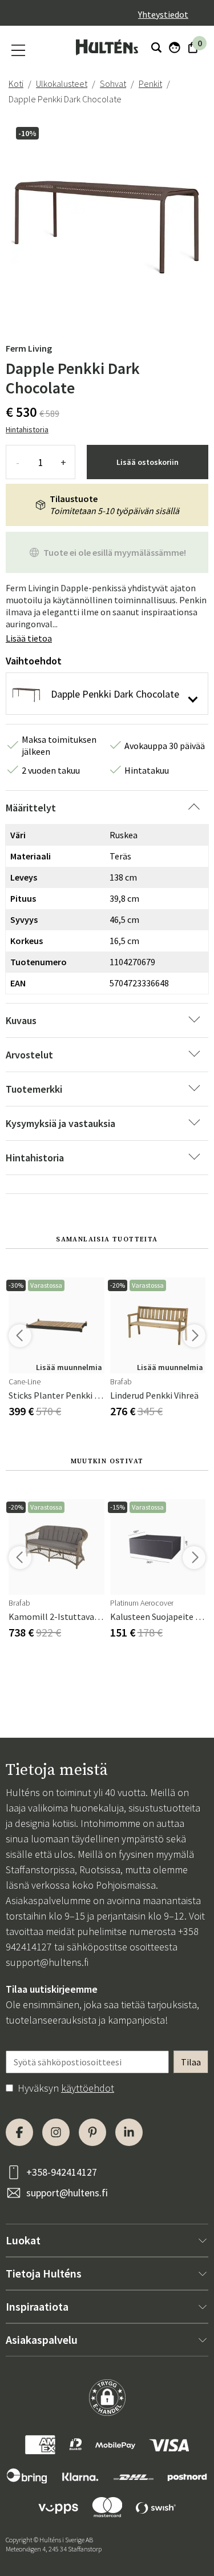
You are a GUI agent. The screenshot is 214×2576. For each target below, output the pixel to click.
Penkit (150, 83)
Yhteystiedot (163, 14)
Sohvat (113, 83)
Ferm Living (29, 348)
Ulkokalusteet (62, 83)
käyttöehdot (88, 2088)
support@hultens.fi (47, 1962)
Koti (16, 83)
